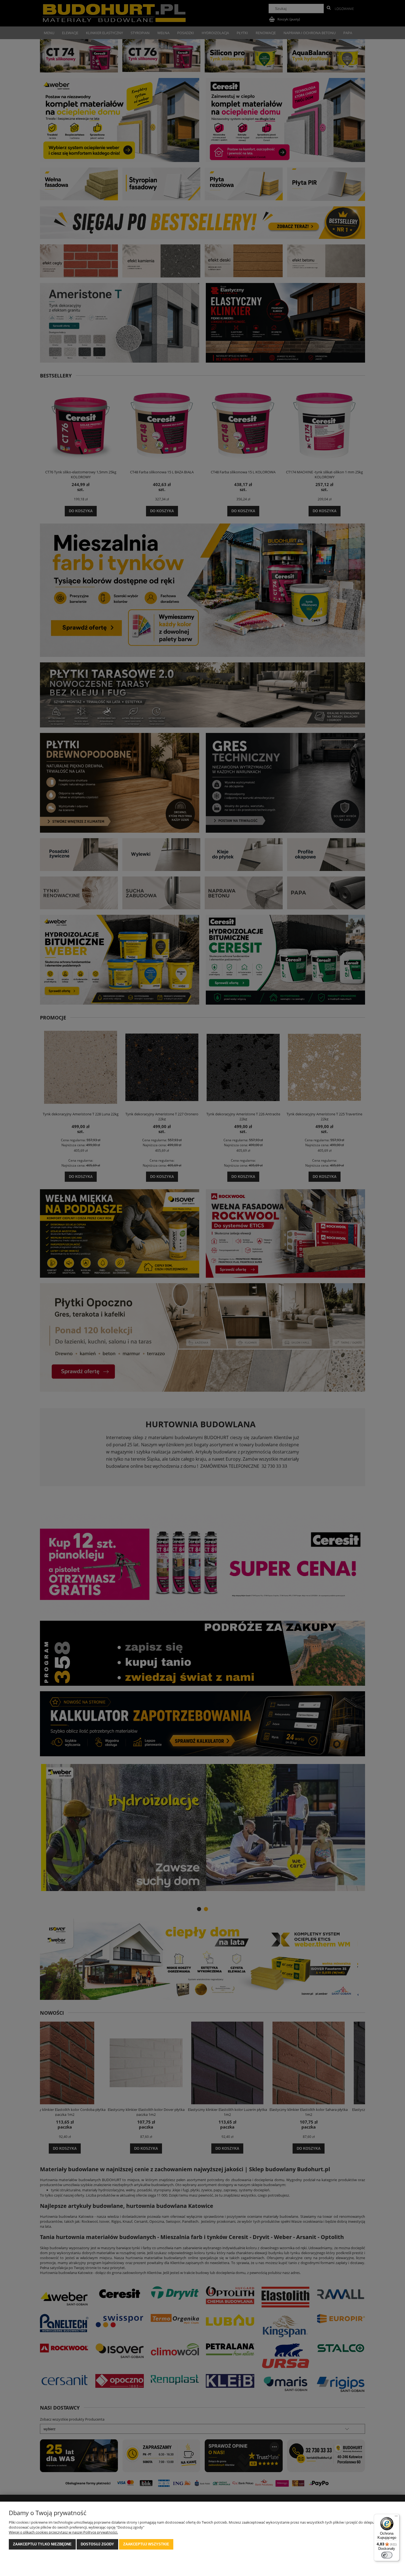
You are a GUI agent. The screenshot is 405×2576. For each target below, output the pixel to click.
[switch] (387, 2555)
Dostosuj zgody (97, 2544)
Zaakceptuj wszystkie (146, 2544)
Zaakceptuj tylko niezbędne (42, 2544)
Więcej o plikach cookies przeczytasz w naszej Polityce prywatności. (63, 2532)
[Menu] (396, 2517)
